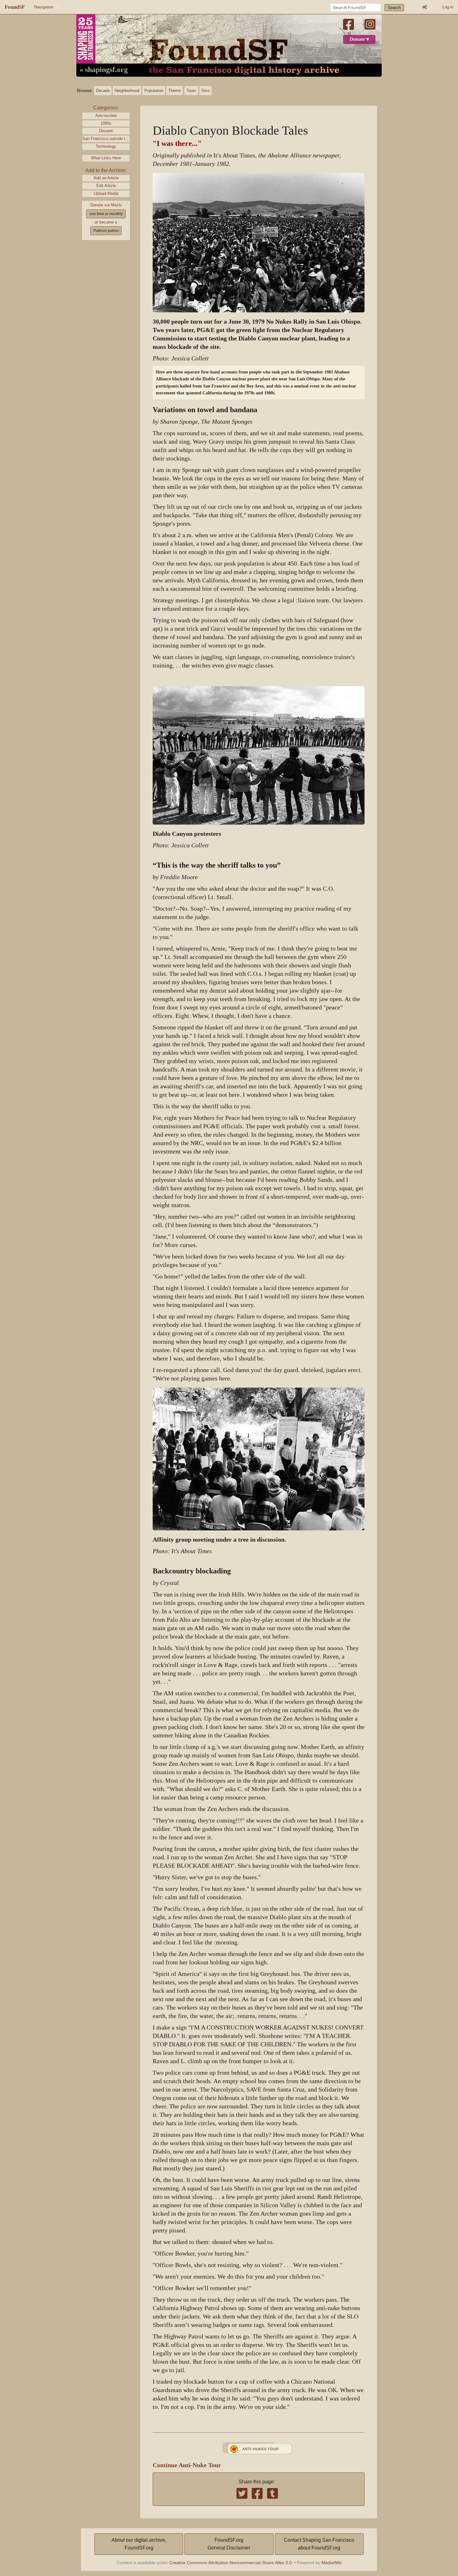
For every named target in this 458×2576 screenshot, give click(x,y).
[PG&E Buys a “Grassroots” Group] (259, 2448)
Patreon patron (106, 231)
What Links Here (106, 158)
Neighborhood (127, 91)
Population (154, 91)
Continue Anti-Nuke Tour (187, 2465)
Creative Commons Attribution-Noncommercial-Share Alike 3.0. (231, 2563)
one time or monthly (106, 214)
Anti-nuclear (106, 116)
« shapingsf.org (104, 70)
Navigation (44, 7)
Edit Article (106, 186)
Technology (106, 146)
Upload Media (106, 193)
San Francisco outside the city (106, 139)
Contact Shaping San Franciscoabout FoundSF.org (319, 2544)
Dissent (106, 131)
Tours (191, 91)
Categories (105, 108)
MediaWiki (332, 2563)
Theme (174, 91)
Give (205, 91)
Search (394, 8)
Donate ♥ (359, 39)
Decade (103, 91)
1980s (106, 123)
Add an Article (106, 178)
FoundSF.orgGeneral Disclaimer (229, 2544)
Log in (448, 7)
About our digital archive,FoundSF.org (139, 2544)
